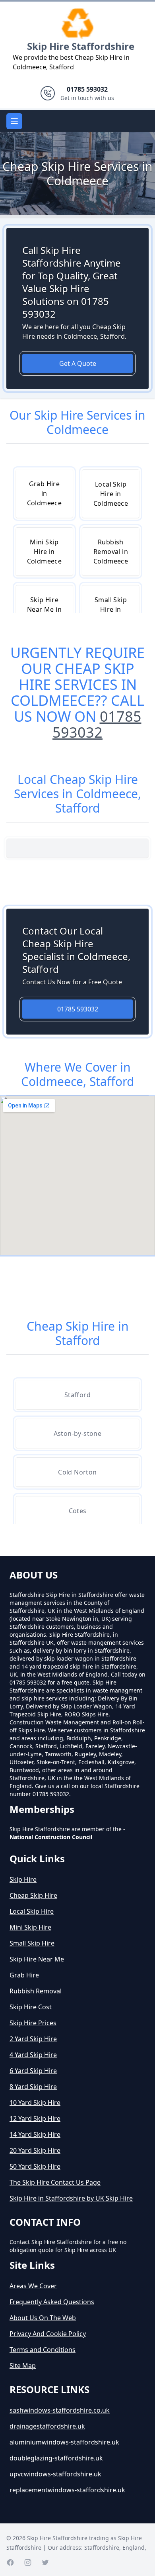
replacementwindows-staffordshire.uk (67, 2490)
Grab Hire (24, 1975)
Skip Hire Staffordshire (81, 46)
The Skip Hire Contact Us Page (55, 2182)
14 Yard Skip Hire (35, 2134)
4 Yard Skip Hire (33, 2055)
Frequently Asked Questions (52, 2302)
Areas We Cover (33, 2286)
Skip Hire (23, 1879)
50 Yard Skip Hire (35, 2166)
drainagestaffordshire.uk (47, 2426)
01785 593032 (97, 724)
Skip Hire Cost (31, 2007)
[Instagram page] (28, 2562)
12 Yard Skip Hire (35, 2119)
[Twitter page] (45, 2562)
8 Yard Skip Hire (33, 2087)
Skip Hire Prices (33, 2023)
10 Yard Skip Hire (35, 2103)
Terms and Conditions (43, 2350)
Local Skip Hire (32, 1911)
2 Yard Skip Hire (33, 2039)
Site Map (23, 2366)
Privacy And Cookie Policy (48, 2334)
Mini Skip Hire (30, 1927)
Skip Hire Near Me (37, 1959)
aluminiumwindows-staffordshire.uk (64, 2442)
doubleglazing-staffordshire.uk (56, 2458)
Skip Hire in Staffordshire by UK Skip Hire (71, 2198)
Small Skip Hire (32, 1943)
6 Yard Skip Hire (33, 2071)
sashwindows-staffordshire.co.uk (60, 2410)
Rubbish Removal (36, 1991)
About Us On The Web (43, 2318)
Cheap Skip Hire (33, 1895)
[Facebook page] (10, 2562)
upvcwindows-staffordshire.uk (55, 2474)
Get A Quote (78, 363)
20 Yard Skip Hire (35, 2150)
